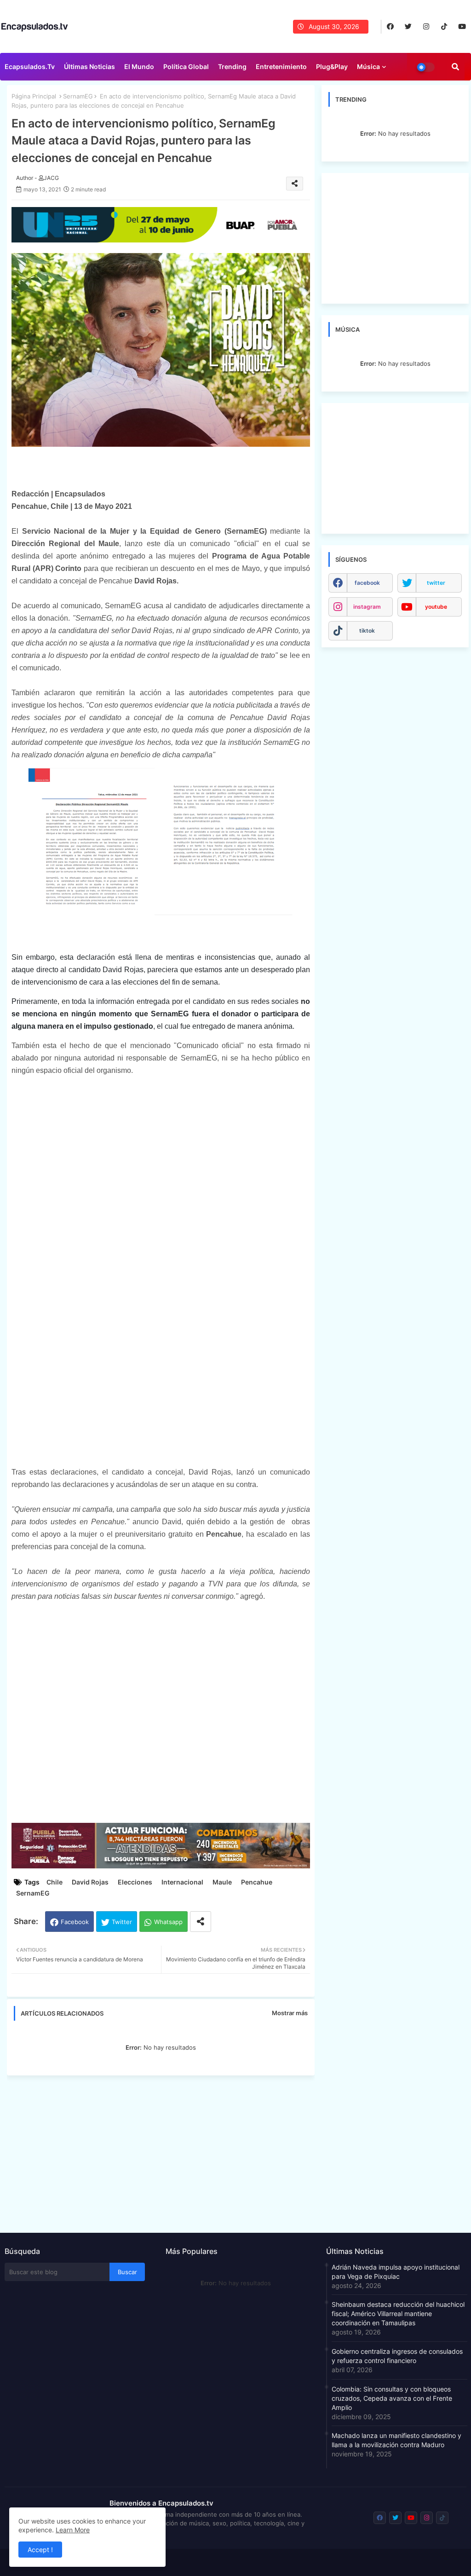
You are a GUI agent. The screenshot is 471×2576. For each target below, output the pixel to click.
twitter (436, 583)
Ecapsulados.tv (30, 66)
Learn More (73, 2530)
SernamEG (78, 96)
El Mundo (139, 66)
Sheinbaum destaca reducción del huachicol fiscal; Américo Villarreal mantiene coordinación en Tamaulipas (398, 2314)
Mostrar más (290, 2013)
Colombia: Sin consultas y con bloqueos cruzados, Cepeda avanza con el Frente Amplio (392, 2398)
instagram (367, 607)
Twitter (122, 1922)
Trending (232, 66)
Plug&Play (332, 66)
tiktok (367, 631)
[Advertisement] (165, 2151)
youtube (436, 607)
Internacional (182, 1882)
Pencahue (257, 1882)
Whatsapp (168, 1922)
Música (368, 66)
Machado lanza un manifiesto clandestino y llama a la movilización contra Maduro (396, 2440)
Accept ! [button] (40, 2550)
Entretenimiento (281, 66)
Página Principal (34, 96)
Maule (222, 1882)
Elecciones (135, 1882)
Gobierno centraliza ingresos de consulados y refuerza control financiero (397, 2356)
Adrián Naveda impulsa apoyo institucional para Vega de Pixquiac (396, 2272)
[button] (455, 67)
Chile (55, 1882)
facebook (367, 583)
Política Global (186, 66)
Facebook (75, 1922)
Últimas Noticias (89, 66)
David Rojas (90, 1882)
